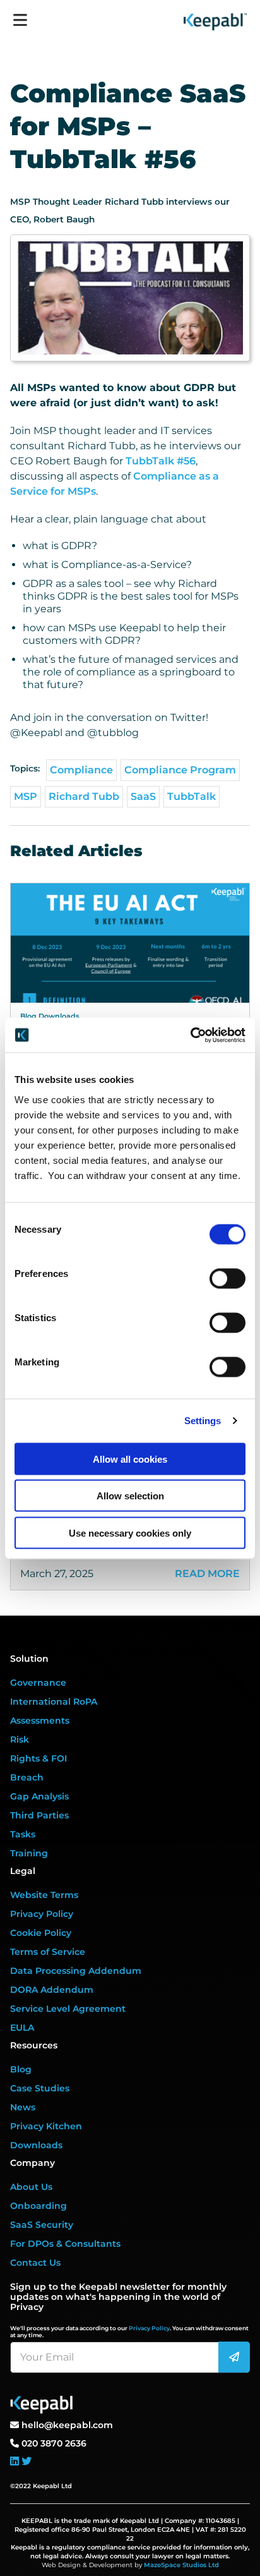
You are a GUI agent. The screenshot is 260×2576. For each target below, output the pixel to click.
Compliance (81, 770)
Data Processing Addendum (76, 1971)
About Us (31, 2187)
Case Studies (40, 2088)
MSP (26, 796)
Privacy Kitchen (46, 2126)
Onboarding (38, 2206)
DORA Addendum (52, 1990)
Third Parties (39, 1815)
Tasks (23, 1834)
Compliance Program (180, 770)
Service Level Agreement (68, 2009)
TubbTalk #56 (161, 461)
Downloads (36, 2145)
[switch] (228, 1278)
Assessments (40, 1720)
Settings (203, 1421)
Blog (21, 2069)
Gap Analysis (39, 1796)
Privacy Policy (42, 1914)
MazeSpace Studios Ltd (181, 2565)
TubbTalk (192, 796)
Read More (207, 1574)
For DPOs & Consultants (65, 2244)
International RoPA (54, 1702)
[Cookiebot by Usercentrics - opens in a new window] (190, 1035)
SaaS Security (42, 2225)
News (23, 2107)
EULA (22, 2028)
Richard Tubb (84, 796)
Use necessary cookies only (130, 1533)
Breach (27, 1777)
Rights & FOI (38, 1758)
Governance (38, 1683)
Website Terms (44, 1895)
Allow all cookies (130, 1459)
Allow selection (130, 1496)
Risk (20, 1739)
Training (29, 1853)
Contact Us (35, 2263)
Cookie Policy (41, 1933)
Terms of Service (48, 1952)
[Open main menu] (20, 16)
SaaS (143, 796)
